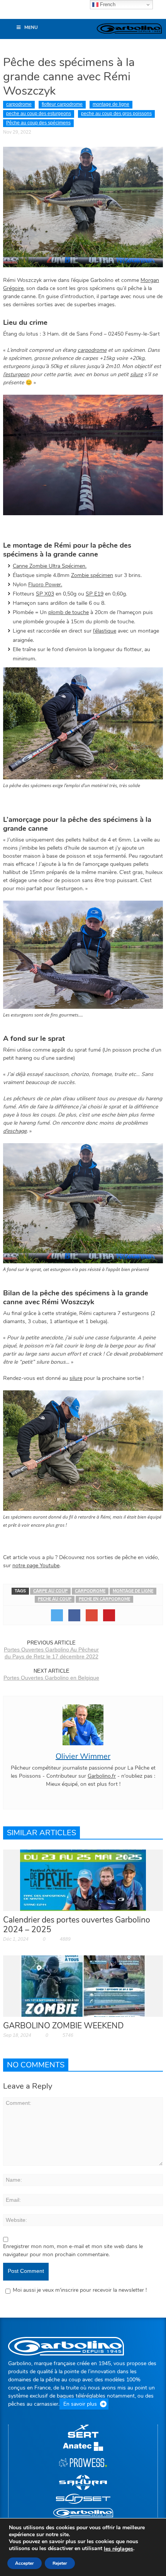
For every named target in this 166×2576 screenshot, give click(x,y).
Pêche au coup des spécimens (38, 123)
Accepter (25, 2563)
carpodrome (19, 104)
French (107, 4)
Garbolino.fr (102, 1776)
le (119, 2549)
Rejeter (60, 2563)
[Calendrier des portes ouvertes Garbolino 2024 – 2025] (83, 1880)
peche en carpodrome (104, 1599)
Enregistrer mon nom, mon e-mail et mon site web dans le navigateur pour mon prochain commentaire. (73, 2250)
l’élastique (105, 631)
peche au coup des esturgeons (39, 114)
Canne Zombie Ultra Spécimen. (50, 566)
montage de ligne (111, 104)
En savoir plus (80, 2404)
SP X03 (45, 594)
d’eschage (15, 1131)
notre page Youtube (36, 1565)
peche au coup (55, 1599)
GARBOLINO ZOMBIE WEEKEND (64, 2026)
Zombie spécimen (92, 575)
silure (136, 374)
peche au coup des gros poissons (116, 114)
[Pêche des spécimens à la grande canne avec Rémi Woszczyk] (83, 206)
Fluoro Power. (45, 585)
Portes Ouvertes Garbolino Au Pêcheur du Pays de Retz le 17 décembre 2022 (51, 1653)
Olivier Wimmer (83, 1756)
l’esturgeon (16, 374)
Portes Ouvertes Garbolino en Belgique (51, 1678)
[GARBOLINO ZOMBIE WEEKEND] (83, 1986)
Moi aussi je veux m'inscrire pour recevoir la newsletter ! (80, 2290)
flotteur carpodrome (62, 104)
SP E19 (95, 594)
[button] (10, 13)
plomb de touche (69, 612)
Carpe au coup (50, 1591)
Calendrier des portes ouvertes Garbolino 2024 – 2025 (77, 1925)
